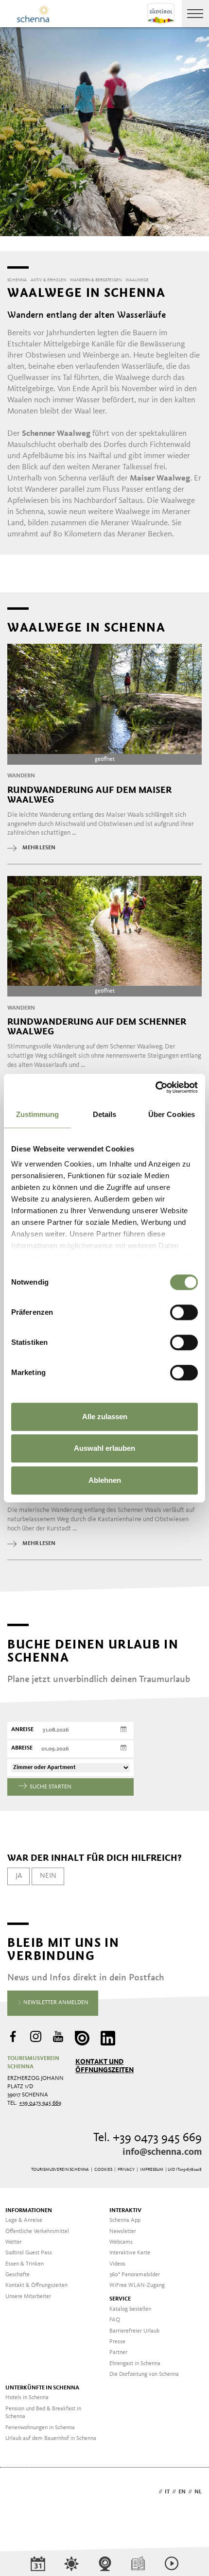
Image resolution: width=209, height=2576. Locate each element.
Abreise (22, 1748)
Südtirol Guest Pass (29, 2253)
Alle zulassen (105, 1417)
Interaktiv (125, 2211)
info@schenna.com (162, 2152)
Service (120, 2299)
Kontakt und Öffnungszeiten (104, 2066)
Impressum (152, 2170)
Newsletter (123, 2232)
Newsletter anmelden (55, 2003)
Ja (19, 1876)
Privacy (126, 2170)
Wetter (14, 2242)
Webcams (121, 2242)
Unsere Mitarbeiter (28, 2297)
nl (198, 2492)
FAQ (115, 2320)
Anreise (22, 1730)
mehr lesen (39, 848)
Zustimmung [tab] (38, 1114)
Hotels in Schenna (27, 2398)
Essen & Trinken (25, 2264)
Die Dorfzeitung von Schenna (144, 2374)
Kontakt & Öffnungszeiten (36, 2285)
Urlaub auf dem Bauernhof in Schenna (51, 2439)
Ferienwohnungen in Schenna (40, 2428)
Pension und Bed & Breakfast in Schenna (43, 2413)
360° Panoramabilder (135, 2275)
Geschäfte (17, 2275)
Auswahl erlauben (104, 1448)
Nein (48, 1876)
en (182, 2492)
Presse (117, 2342)
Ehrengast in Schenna (135, 2364)
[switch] (184, 1312)
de (153, 2492)
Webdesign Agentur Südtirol (19, 2493)
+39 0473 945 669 (40, 2103)
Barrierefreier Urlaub (134, 2331)
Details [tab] (105, 1114)
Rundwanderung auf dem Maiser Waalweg (89, 795)
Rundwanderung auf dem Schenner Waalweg (97, 1027)
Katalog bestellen (130, 2309)
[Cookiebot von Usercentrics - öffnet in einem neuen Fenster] (155, 1087)
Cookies (103, 2170)
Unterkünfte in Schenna (42, 2388)
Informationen (29, 2211)
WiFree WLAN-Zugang (137, 2285)
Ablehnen (105, 1480)
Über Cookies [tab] (172, 1114)
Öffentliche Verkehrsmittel (37, 2232)
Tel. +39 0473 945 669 (148, 2138)
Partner (118, 2353)
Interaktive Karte (130, 2253)
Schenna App (125, 2220)
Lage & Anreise (24, 2220)
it (167, 2492)
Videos (117, 2264)
